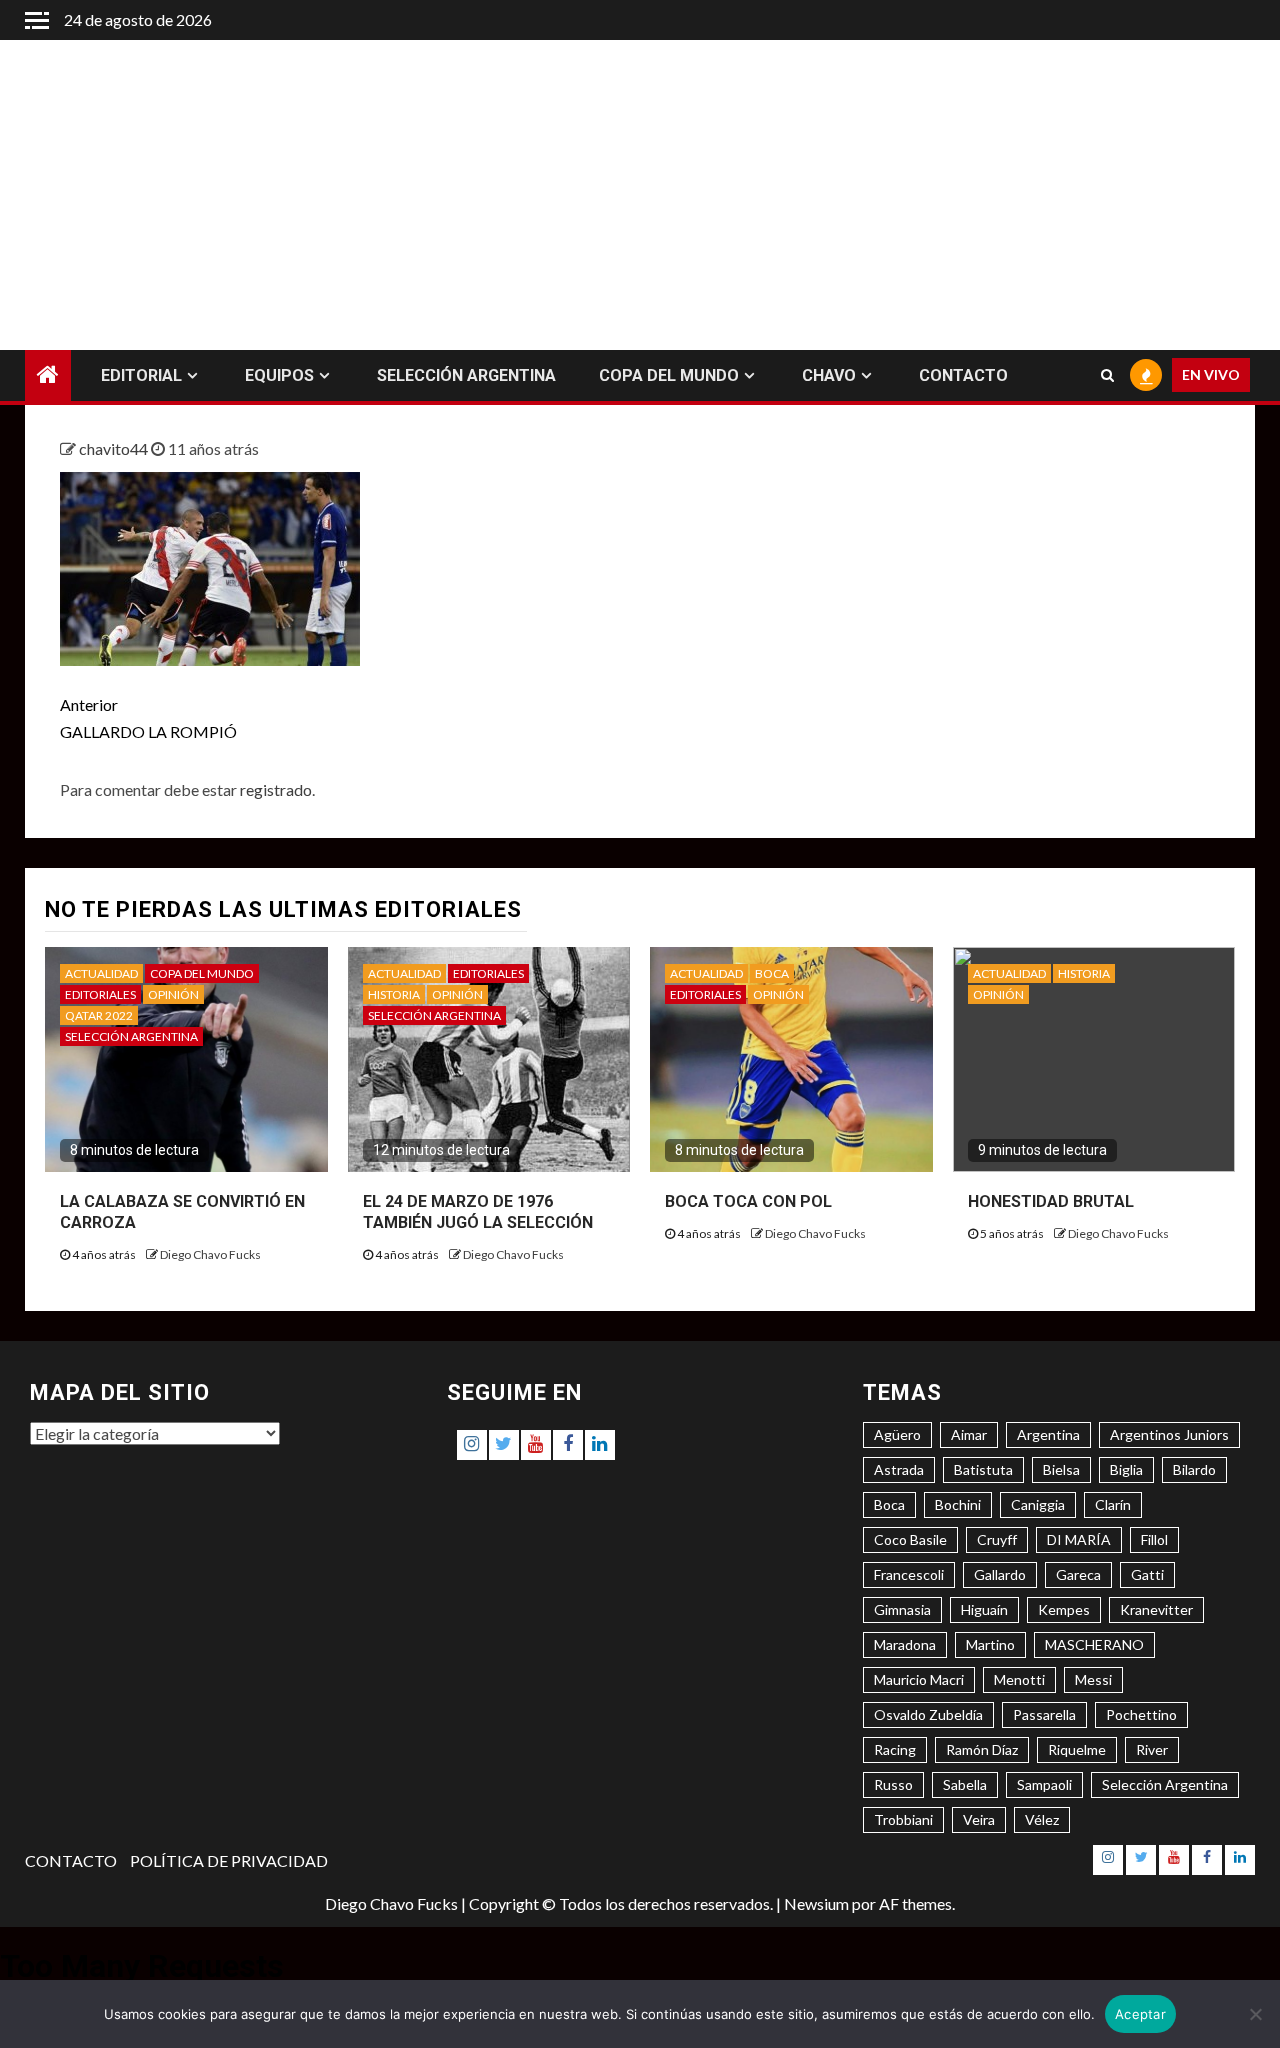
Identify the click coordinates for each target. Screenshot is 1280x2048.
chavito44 (115, 448)
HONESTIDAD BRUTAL (1051, 1201)
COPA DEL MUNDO (669, 375)
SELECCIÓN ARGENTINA (466, 375)
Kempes (1064, 1609)
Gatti (1147, 1574)
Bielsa (1061, 1469)
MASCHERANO (1094, 1644)
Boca (889, 1504)
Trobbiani (903, 1819)
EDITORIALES (100, 994)
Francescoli (909, 1574)
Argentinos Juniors (1169, 1434)
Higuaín (984, 1609)
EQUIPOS (279, 375)
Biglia (1126, 1469)
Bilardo (1194, 1469)
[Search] (1107, 376)
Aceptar (1140, 2014)
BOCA (772, 973)
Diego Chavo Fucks (210, 1254)
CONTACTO (963, 375)
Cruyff (997, 1539)
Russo (893, 1784)
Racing (895, 1749)
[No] (1255, 2014)
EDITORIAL (141, 375)
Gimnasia (902, 1609)
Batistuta (983, 1469)
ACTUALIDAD (101, 973)
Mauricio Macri (919, 1679)
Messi (1093, 1679)
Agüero (897, 1434)
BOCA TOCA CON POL (748, 1201)
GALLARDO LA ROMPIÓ (148, 718)
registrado (276, 789)
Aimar (969, 1434)
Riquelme (1077, 1749)
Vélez (1042, 1819)
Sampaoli (1044, 1784)
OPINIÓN (173, 994)
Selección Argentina (1165, 1784)
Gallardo (1000, 1574)
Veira (979, 1819)
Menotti (1019, 1679)
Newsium (816, 1903)
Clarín (1113, 1504)
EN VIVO (1211, 375)
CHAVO (829, 375)
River (1152, 1749)
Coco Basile (910, 1539)
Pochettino (1141, 1714)
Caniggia (1038, 1504)
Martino (990, 1644)
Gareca (1078, 1574)
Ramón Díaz (982, 1749)
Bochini (958, 1504)
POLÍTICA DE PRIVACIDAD (229, 1860)
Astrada (899, 1469)
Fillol (1154, 1539)
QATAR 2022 (99, 1015)
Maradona (905, 1644)
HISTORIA (394, 994)
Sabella (965, 1784)
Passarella (1044, 1714)
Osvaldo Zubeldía (928, 1714)
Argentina (1048, 1434)
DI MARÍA (1079, 1539)
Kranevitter (1156, 1609)
